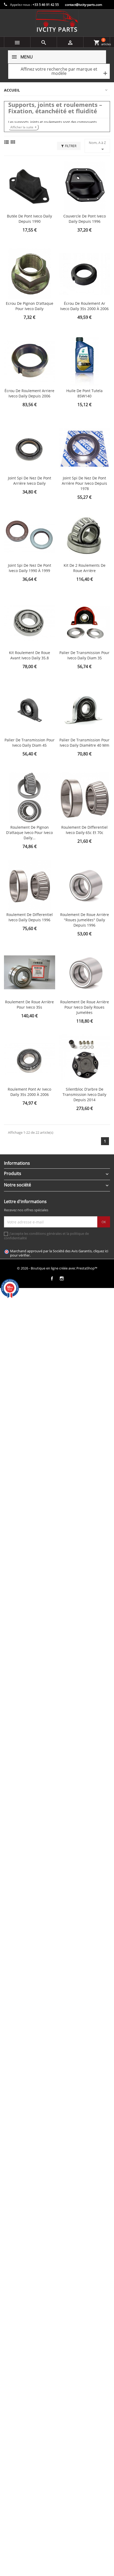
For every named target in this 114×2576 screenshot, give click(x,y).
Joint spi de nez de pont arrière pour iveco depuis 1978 (84, 483)
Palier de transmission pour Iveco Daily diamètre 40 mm (84, 743)
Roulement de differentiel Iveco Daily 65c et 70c (84, 830)
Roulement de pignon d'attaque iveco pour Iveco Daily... (29, 833)
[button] (59, 71)
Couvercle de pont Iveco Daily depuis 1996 (85, 219)
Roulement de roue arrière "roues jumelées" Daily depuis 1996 (85, 920)
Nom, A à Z (97, 146)
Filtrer (71, 146)
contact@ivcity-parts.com (84, 5)
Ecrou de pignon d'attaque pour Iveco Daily (30, 306)
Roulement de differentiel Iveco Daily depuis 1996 (30, 917)
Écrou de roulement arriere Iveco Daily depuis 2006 (29, 393)
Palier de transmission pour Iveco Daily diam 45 (30, 743)
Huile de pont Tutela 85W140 (84, 393)
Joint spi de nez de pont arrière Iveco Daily (30, 481)
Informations (17, 1163)
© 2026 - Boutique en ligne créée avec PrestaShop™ (57, 1268)
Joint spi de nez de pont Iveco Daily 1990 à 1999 (30, 568)
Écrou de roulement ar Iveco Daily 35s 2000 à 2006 (84, 306)
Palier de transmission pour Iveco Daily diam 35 (84, 655)
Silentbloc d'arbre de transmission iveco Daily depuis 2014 (84, 1094)
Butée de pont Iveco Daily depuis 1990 (29, 219)
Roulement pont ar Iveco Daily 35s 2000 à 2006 (29, 1092)
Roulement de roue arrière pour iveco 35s (29, 1004)
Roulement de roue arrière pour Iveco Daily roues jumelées (85, 1007)
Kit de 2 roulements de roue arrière (85, 568)
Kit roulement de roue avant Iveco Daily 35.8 (30, 655)
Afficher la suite (22, 127)
